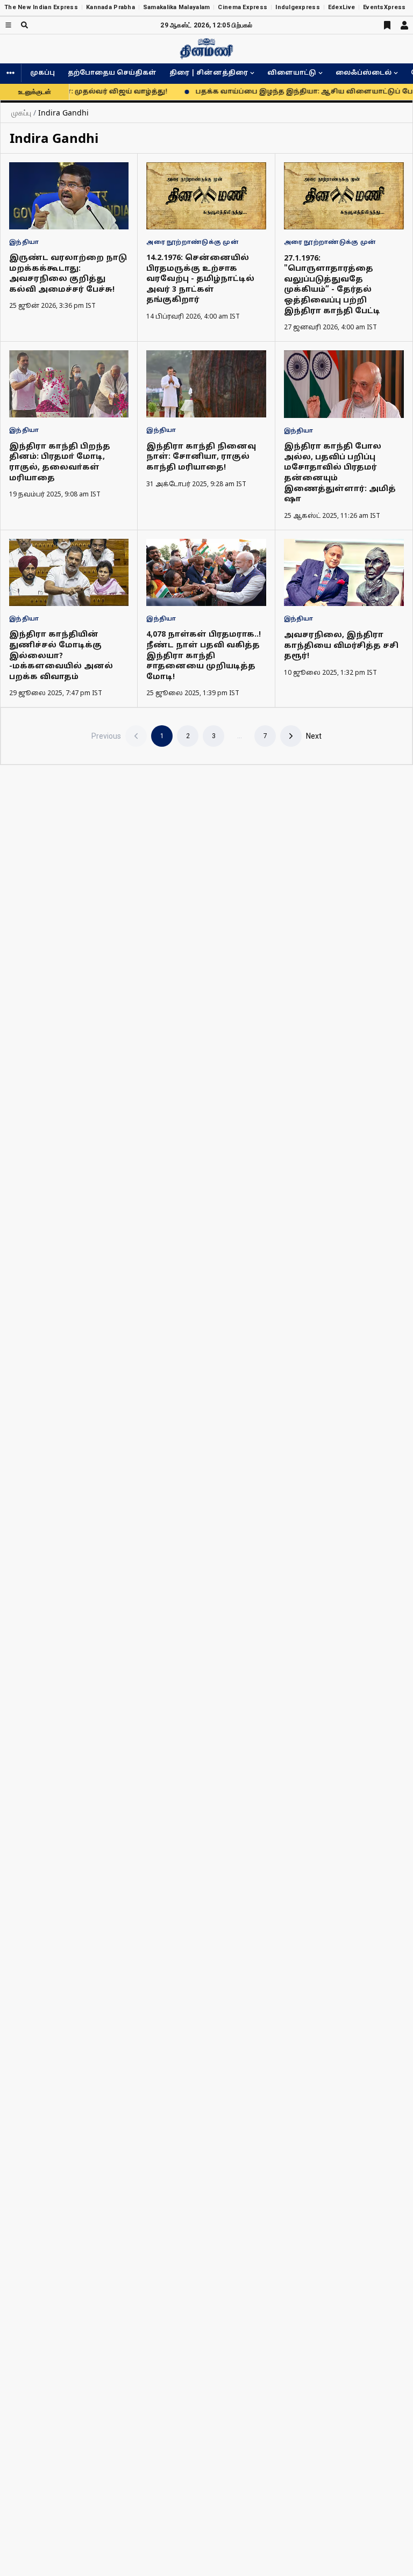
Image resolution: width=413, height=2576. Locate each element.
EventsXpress (384, 7)
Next (314, 736)
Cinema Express (243, 7)
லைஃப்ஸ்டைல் (364, 73)
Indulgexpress (298, 7)
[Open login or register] (404, 25)
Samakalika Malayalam (177, 7)
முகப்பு (42, 73)
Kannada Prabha (111, 7)
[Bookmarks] (387, 25)
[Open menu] (8, 25)
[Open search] (24, 25)
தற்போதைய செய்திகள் (112, 73)
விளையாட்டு (292, 73)
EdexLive (341, 7)
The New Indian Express (41, 7)
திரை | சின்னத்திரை (209, 73)
